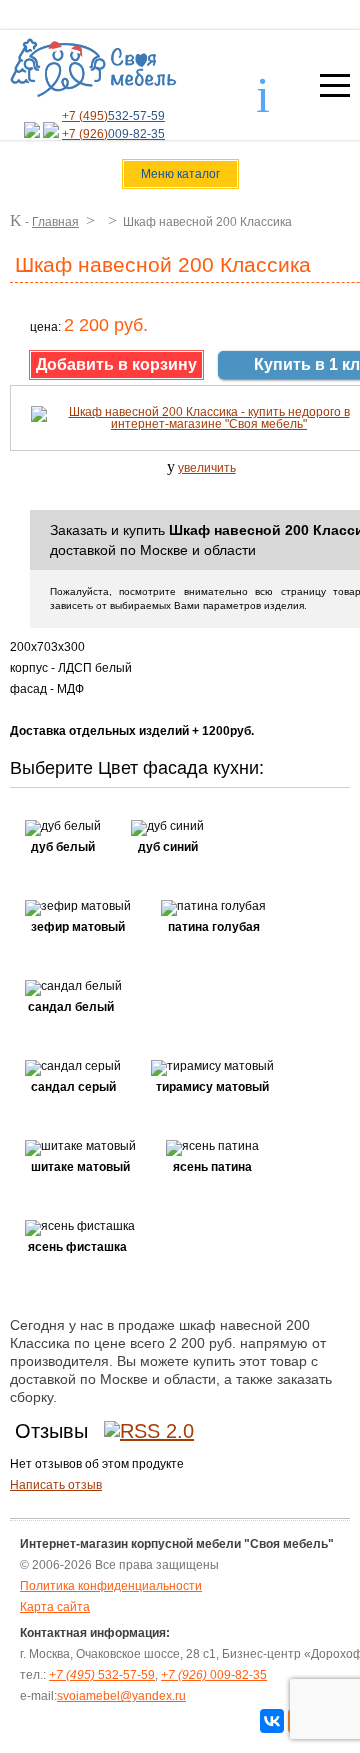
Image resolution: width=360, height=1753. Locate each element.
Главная (55, 222)
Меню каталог (180, 174)
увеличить (207, 468)
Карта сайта (55, 1607)
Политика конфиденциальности (111, 1586)
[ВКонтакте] (272, 1721)
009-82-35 (214, 1675)
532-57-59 (102, 1675)
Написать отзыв (56, 1485)
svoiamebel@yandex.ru (121, 1696)
